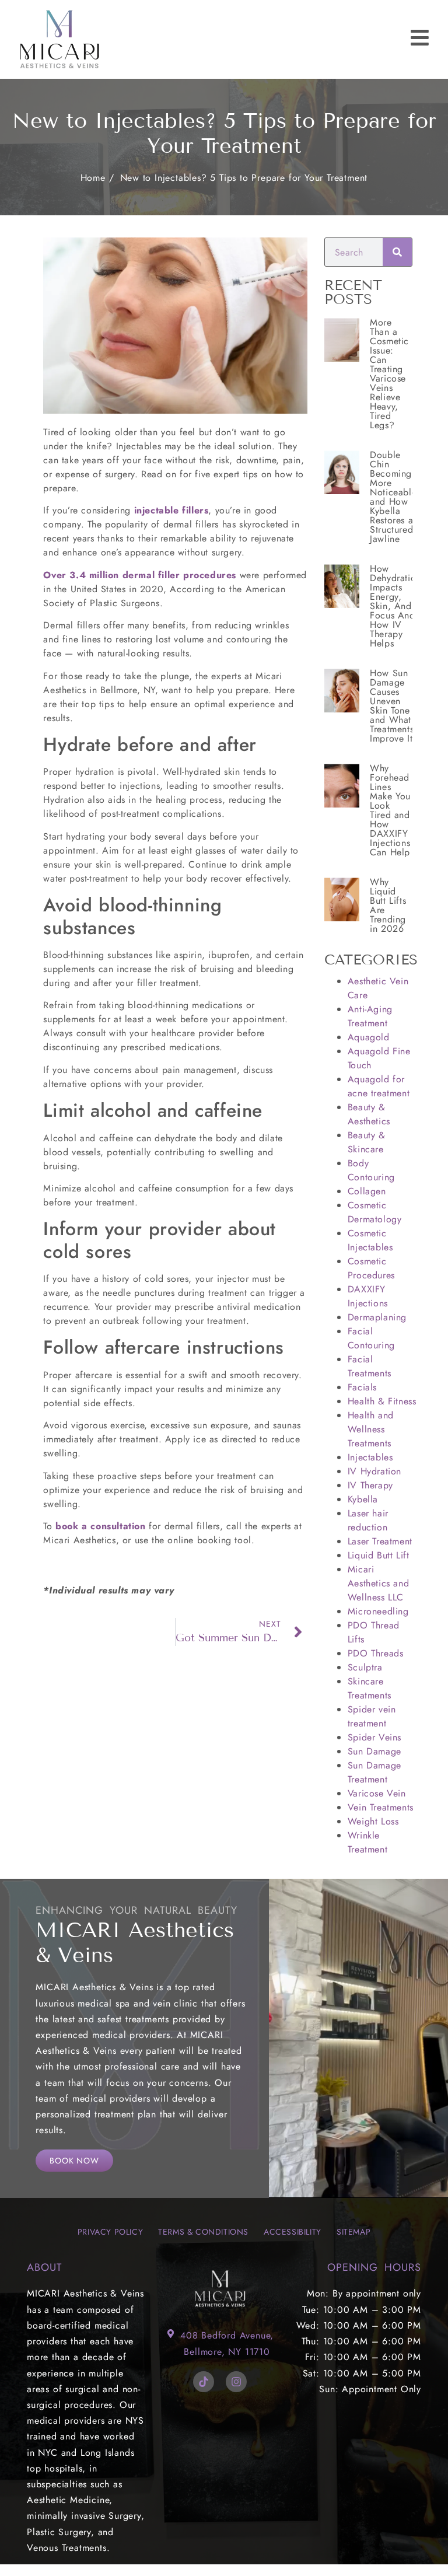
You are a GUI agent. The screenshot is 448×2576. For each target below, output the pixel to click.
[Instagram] (236, 2382)
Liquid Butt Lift (379, 1555)
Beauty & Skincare (367, 1142)
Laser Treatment (380, 1541)
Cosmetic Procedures (371, 1268)
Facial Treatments (370, 1366)
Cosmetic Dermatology (375, 1212)
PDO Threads (376, 1653)
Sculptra (365, 1667)
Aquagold (369, 1037)
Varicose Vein (377, 1793)
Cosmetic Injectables (370, 1240)
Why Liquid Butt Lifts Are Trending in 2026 (388, 905)
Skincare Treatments (370, 1688)
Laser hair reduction (368, 1520)
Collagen (367, 1191)
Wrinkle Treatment (367, 1842)
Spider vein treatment (372, 1716)
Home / (97, 178)
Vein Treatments (381, 1807)
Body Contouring (371, 1170)
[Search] (397, 252)
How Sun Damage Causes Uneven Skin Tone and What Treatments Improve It (392, 706)
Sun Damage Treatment (374, 1772)
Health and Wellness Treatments (371, 1429)
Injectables (370, 1457)
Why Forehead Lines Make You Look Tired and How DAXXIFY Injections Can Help (390, 810)
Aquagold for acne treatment (379, 1086)
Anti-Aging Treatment (370, 1016)
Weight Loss (373, 1821)
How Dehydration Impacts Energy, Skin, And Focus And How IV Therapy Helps (395, 606)
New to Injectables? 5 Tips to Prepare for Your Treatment (244, 178)
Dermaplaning (377, 1317)
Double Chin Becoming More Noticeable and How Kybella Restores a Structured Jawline (393, 497)
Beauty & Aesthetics (369, 1114)
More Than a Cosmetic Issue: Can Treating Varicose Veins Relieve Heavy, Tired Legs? (389, 374)
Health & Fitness (382, 1401)
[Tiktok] (204, 2382)
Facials (362, 1387)
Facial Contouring (371, 1338)
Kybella (363, 1499)
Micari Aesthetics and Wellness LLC (378, 1583)
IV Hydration (374, 1471)
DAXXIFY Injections (368, 1296)
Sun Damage (374, 1751)
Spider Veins (374, 1737)
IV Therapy (370, 1485)
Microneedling (378, 1611)
